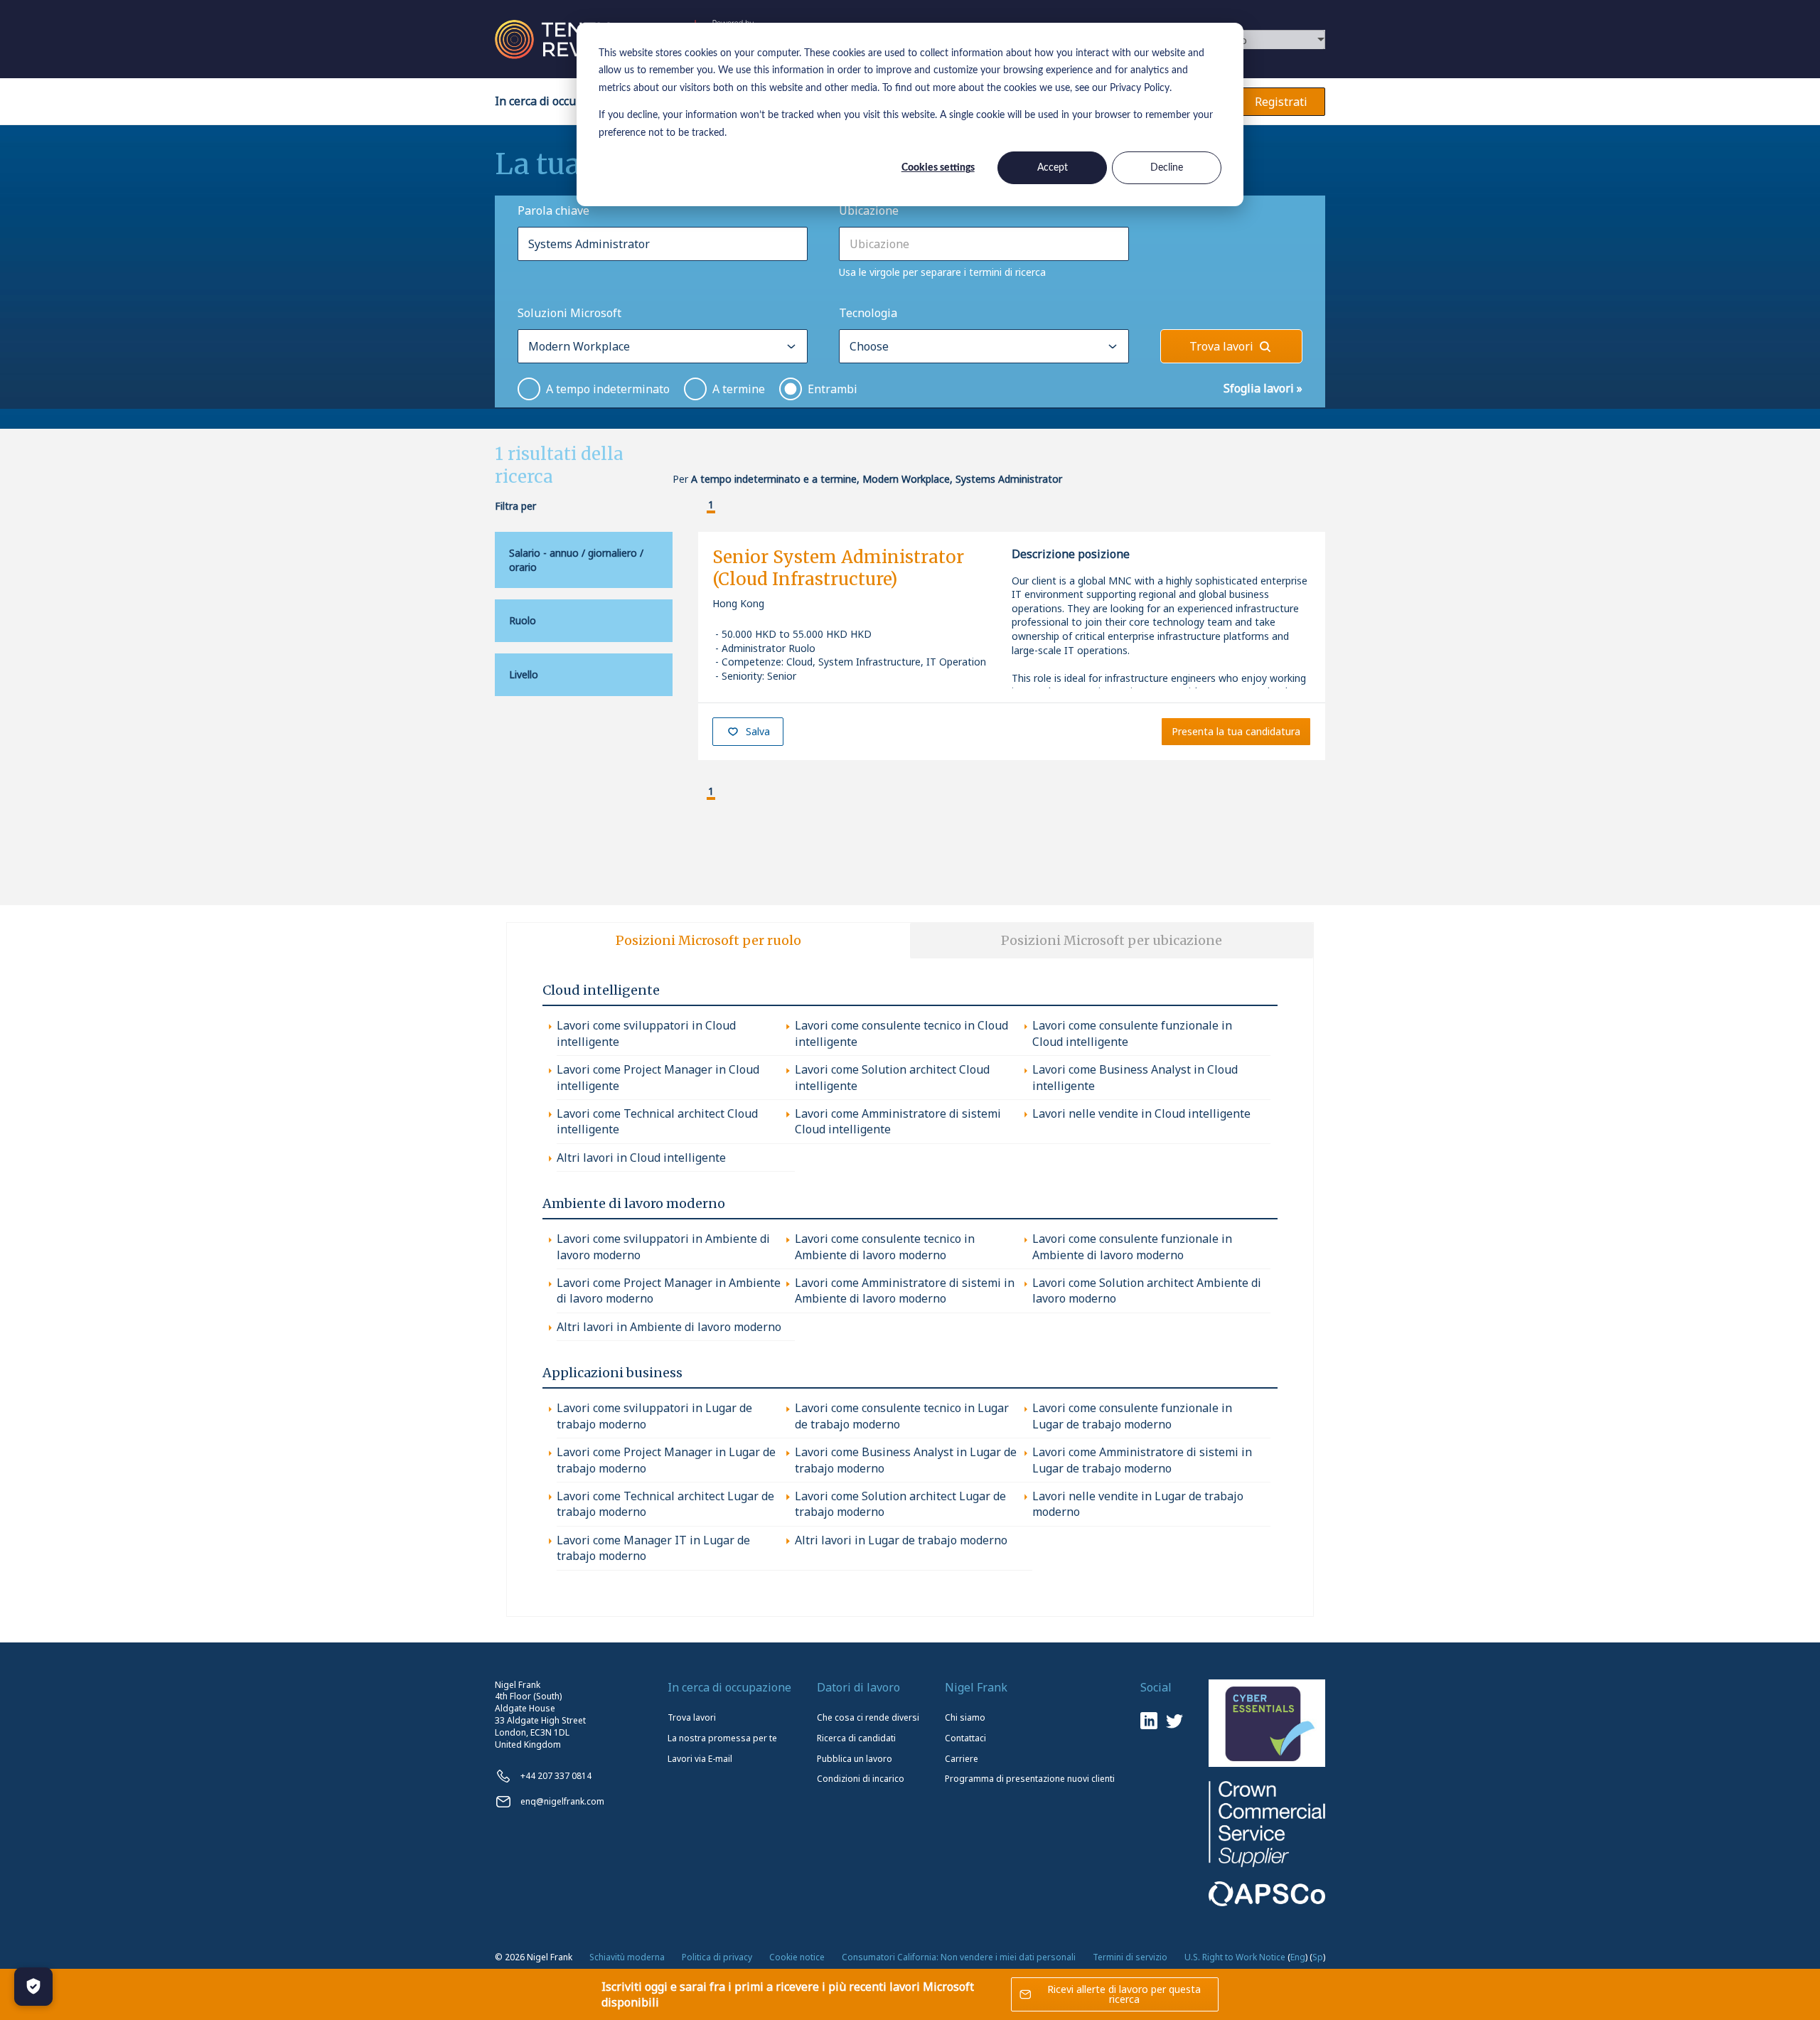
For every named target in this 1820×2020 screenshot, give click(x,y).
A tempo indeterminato (608, 389)
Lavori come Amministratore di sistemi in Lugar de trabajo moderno (1142, 1460)
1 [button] (711, 505)
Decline (1167, 168)
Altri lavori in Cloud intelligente (641, 1158)
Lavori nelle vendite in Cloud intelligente (1141, 1113)
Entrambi (833, 389)
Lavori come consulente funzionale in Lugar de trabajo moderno (1132, 1416)
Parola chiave (553, 210)
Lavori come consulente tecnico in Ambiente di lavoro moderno (885, 1246)
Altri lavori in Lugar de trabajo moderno (901, 1540)
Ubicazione (869, 210)
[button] (700, 506)
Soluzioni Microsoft (569, 313)
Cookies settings (938, 168)
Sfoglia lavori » (1263, 388)
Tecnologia (868, 313)
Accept (1053, 168)
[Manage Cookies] (33, 1987)
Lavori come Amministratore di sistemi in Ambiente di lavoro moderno (905, 1290)
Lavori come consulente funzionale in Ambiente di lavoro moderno (1132, 1246)
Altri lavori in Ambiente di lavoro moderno (669, 1327)
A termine (739, 389)
